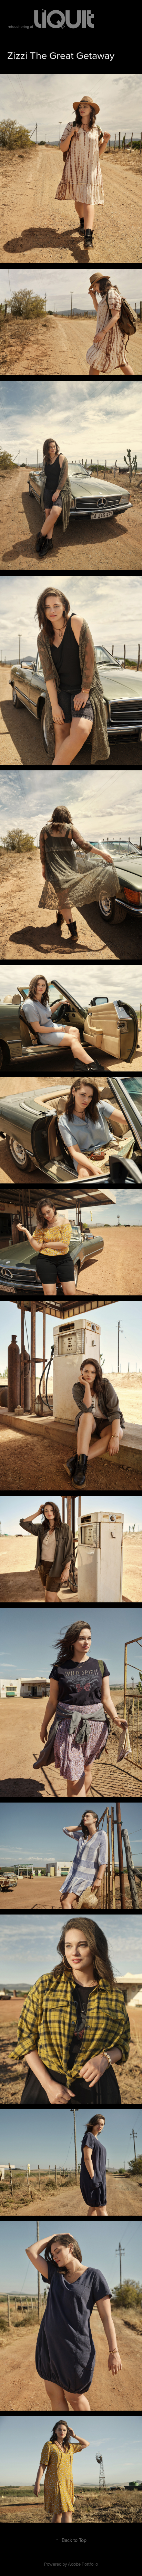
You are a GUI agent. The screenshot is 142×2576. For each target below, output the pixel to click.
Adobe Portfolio (83, 2564)
